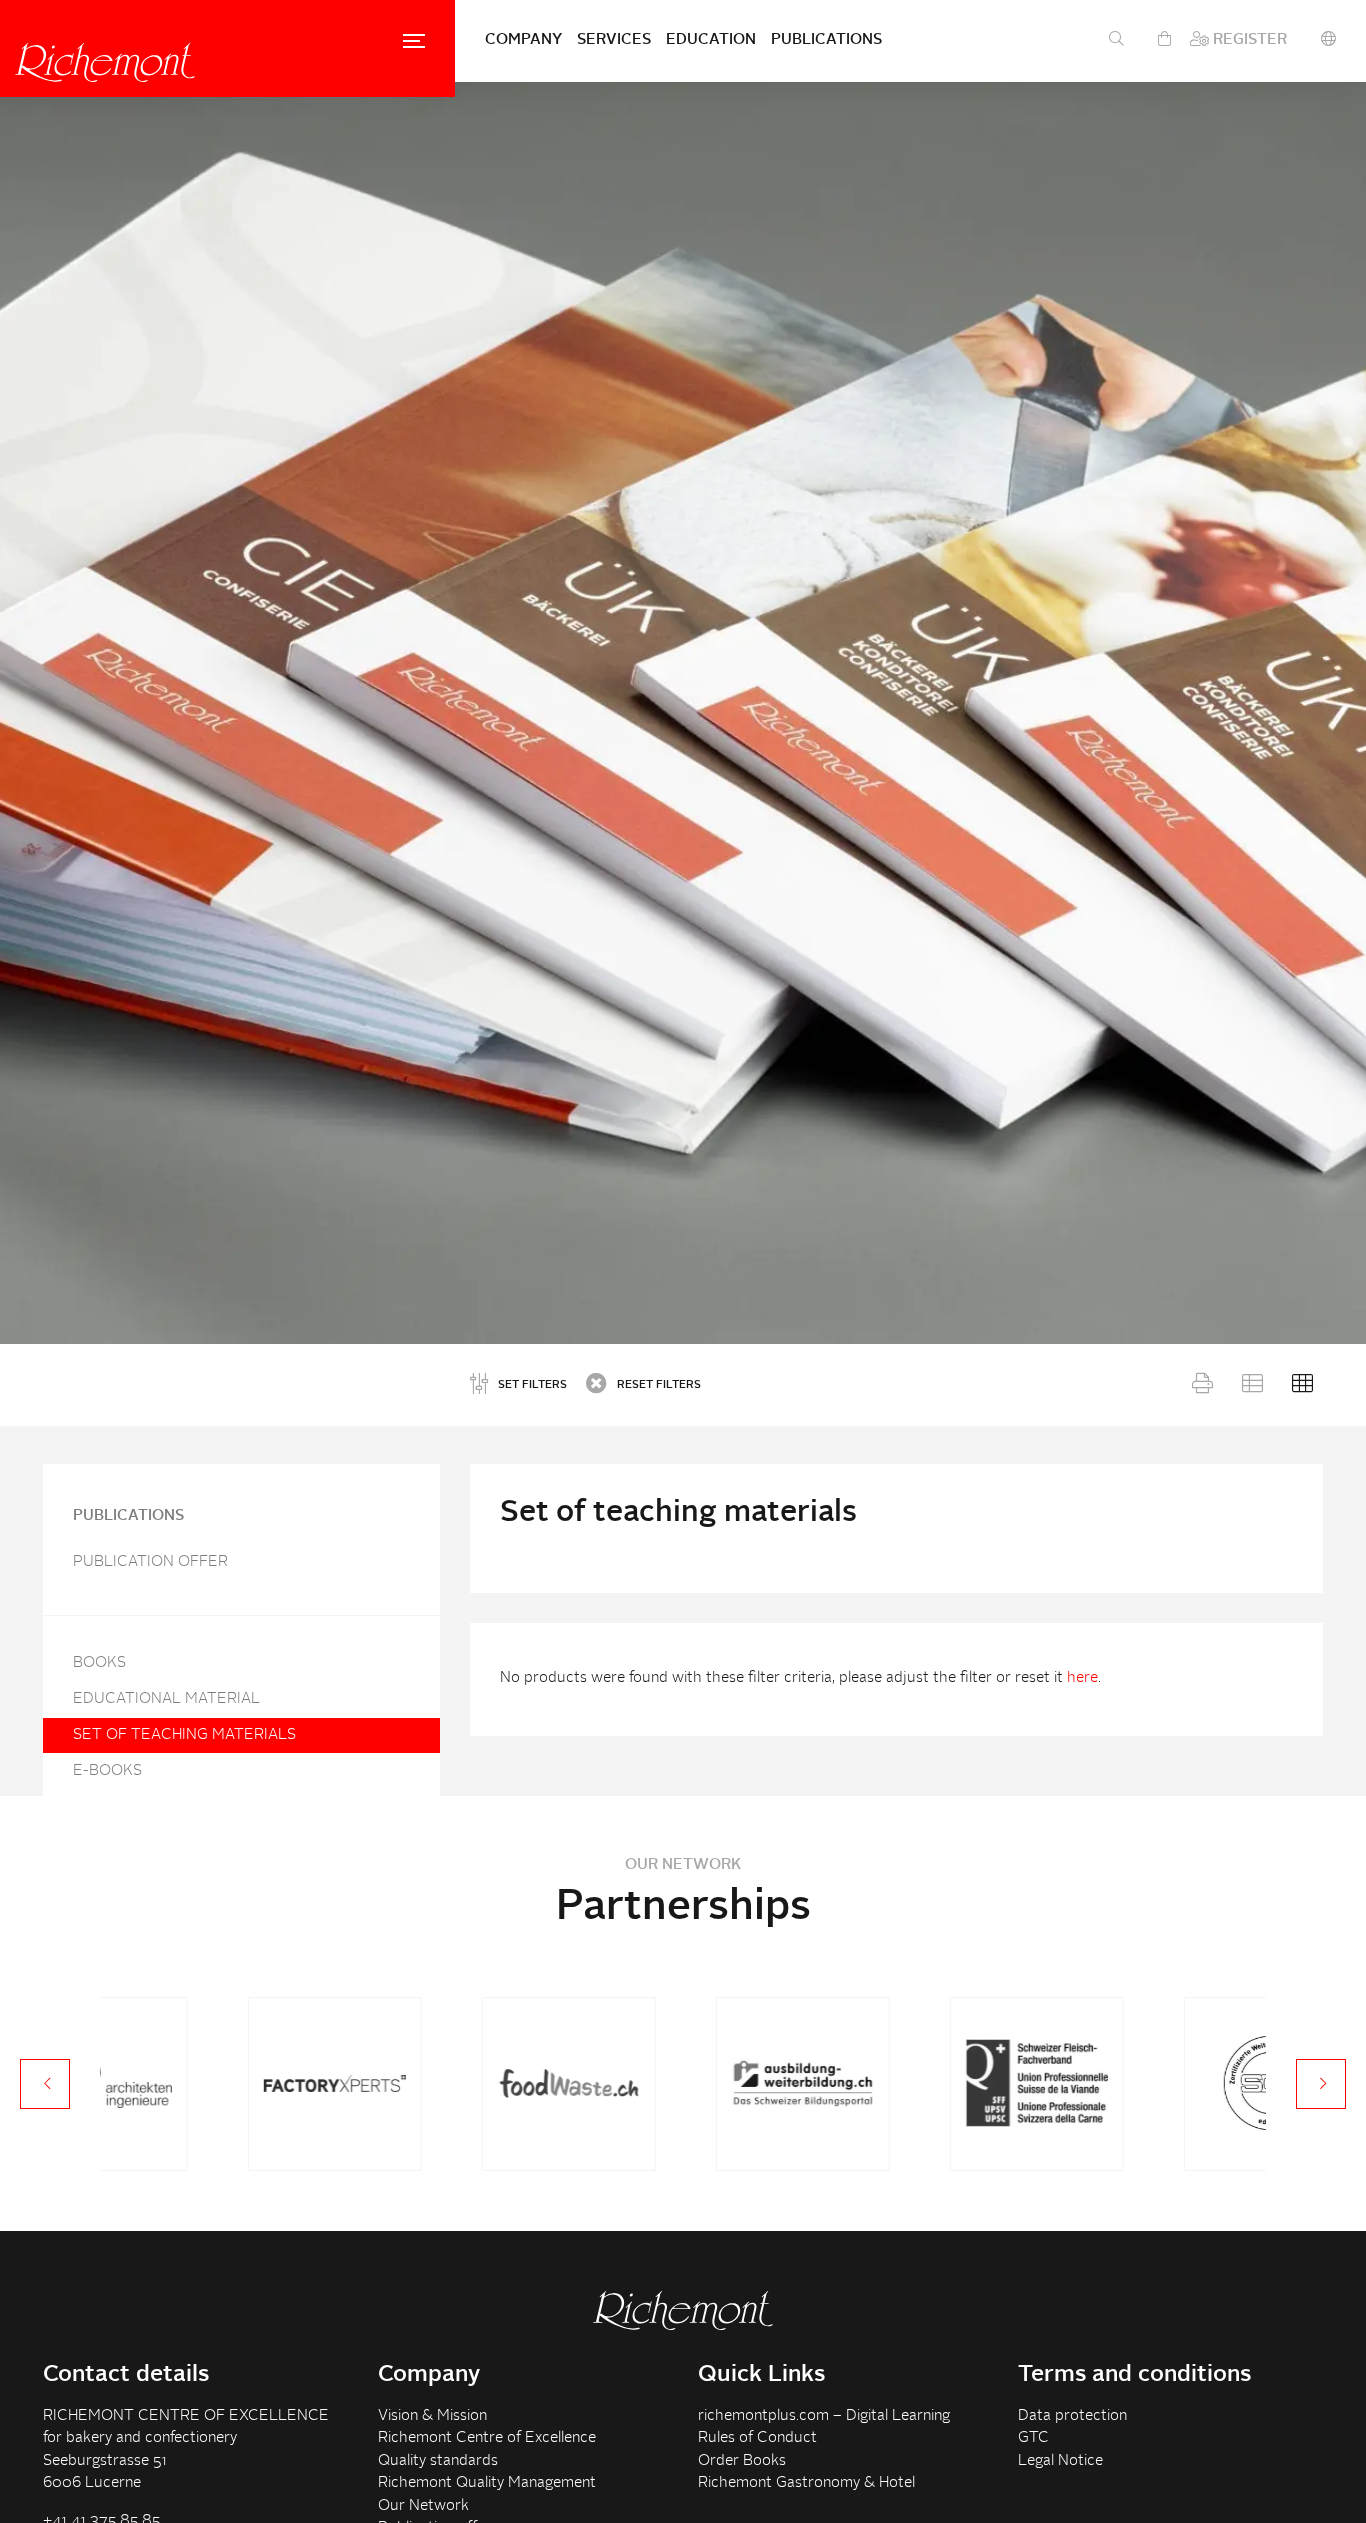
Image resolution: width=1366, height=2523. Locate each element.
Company (523, 40)
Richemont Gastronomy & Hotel (806, 2483)
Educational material (166, 1699)
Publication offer (150, 1562)
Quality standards (438, 2461)
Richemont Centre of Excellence (487, 2438)
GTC (1033, 2438)
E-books (107, 1771)
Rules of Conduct (757, 2438)
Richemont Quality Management (487, 2483)
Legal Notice (1060, 2461)
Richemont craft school (105, 62)
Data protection (1072, 2416)
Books (99, 1663)
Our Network (423, 2506)
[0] (1164, 41)
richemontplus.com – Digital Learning (824, 2416)
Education (711, 40)
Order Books (742, 2461)
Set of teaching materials (184, 1735)
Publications (826, 40)
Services (614, 40)
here (1082, 1678)
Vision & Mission (432, 2416)
